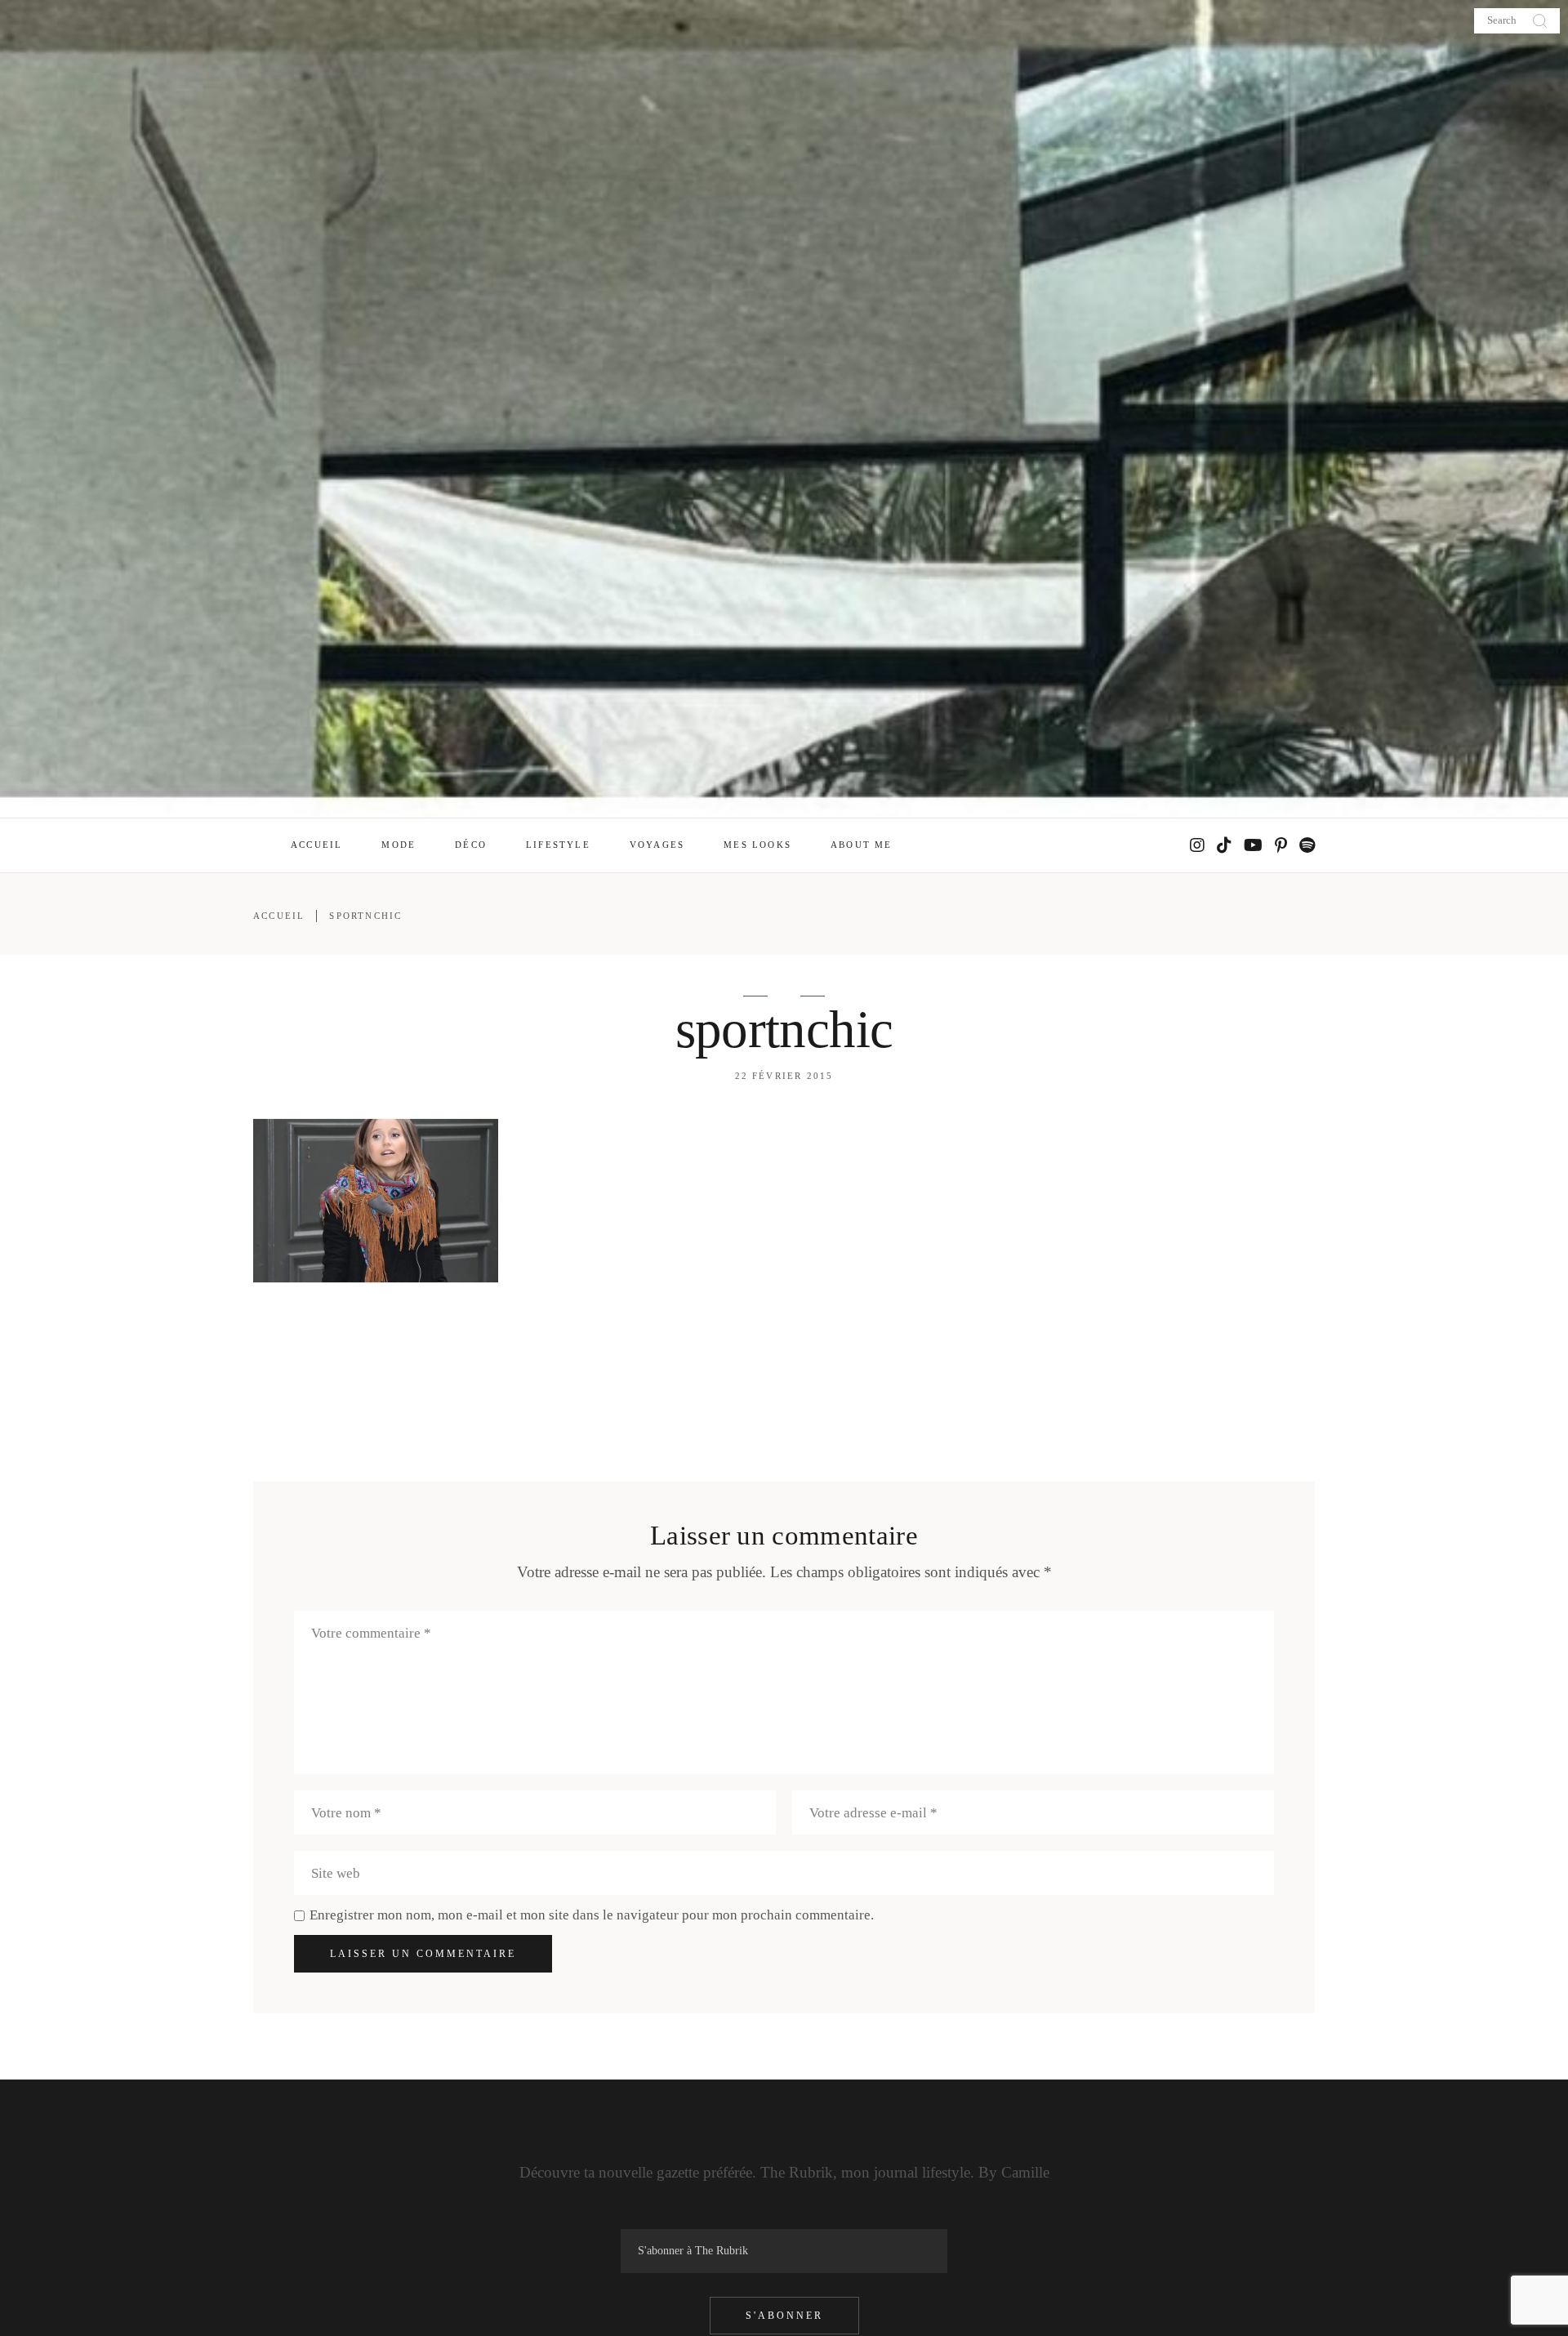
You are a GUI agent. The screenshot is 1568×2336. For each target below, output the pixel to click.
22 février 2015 (784, 1076)
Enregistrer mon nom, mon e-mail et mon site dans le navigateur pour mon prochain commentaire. (592, 1915)
